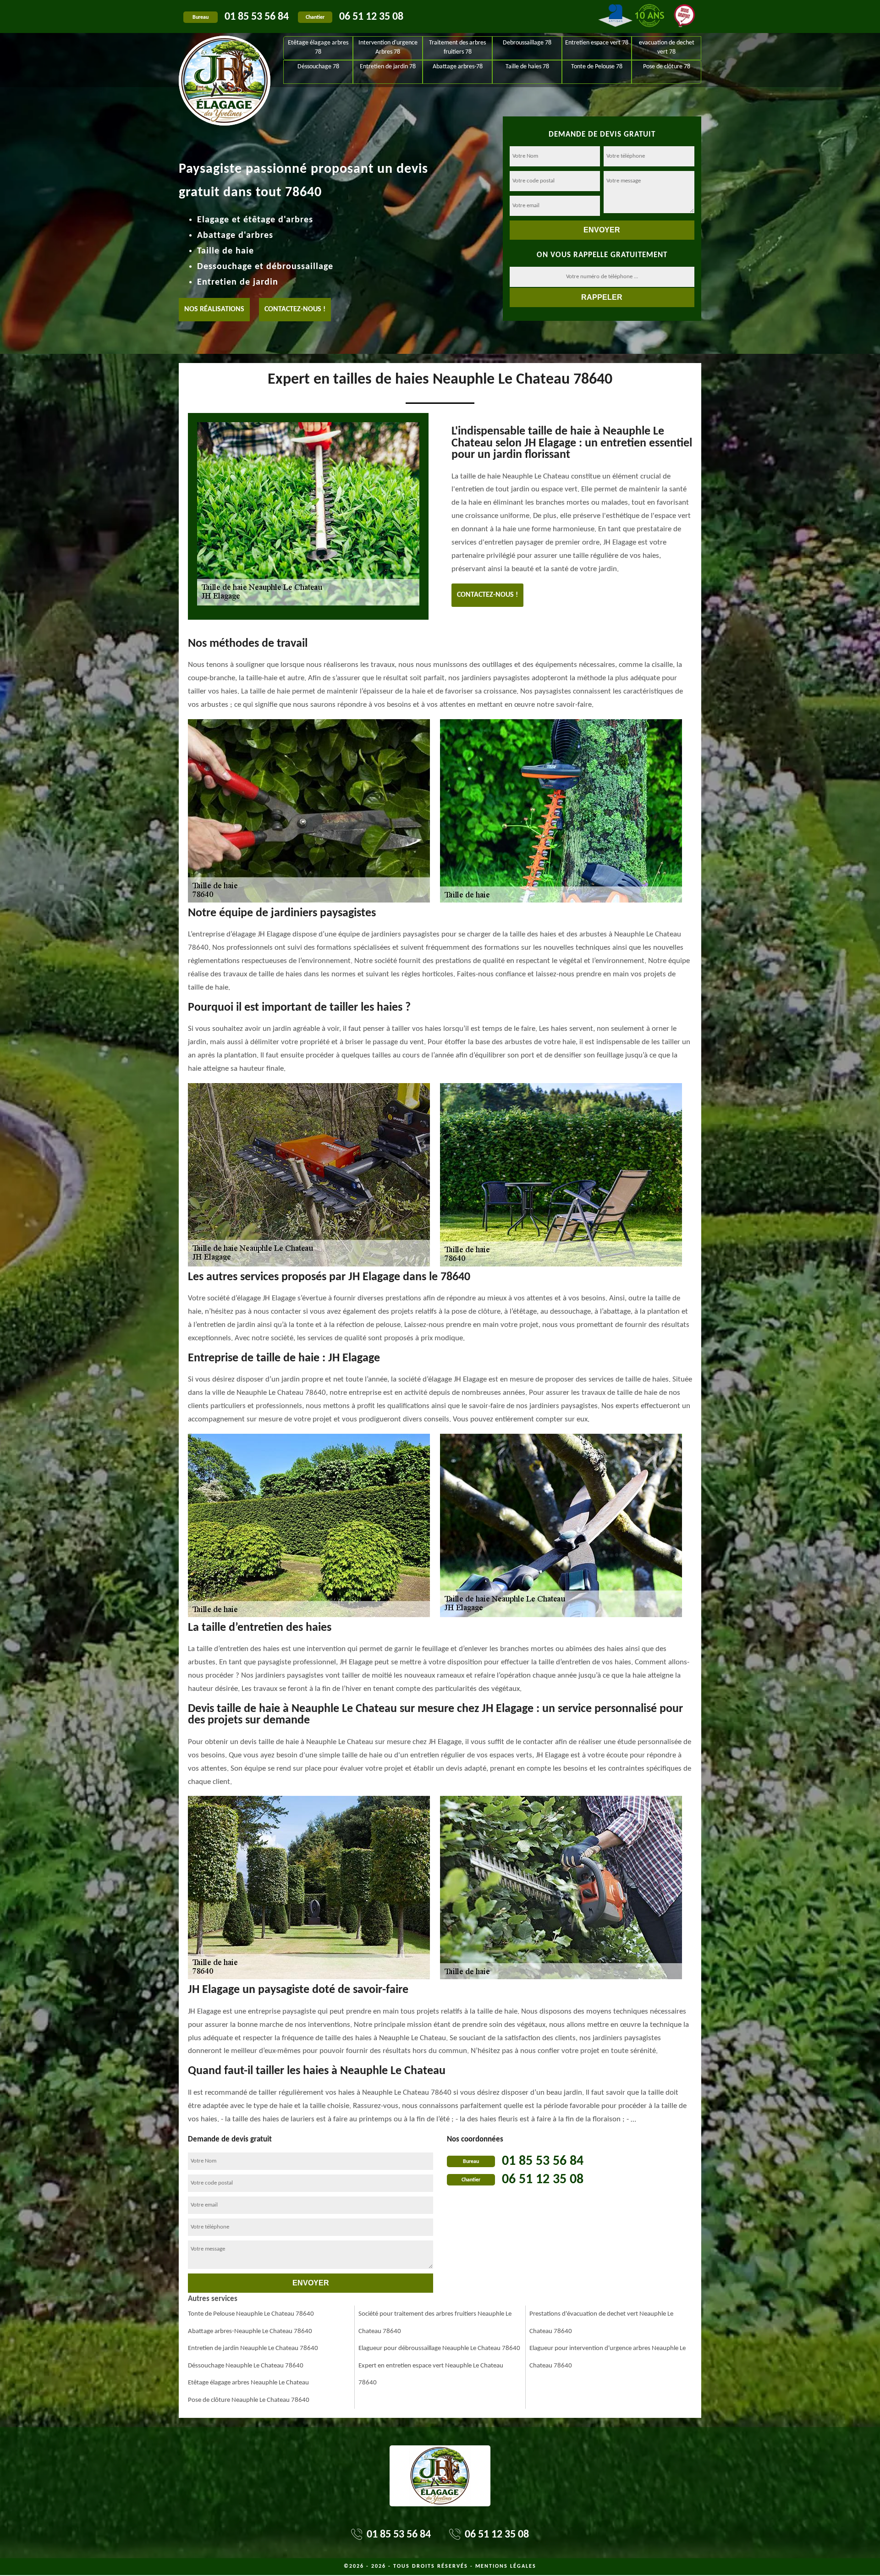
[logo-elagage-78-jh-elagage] (225, 60)
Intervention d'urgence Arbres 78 (388, 47)
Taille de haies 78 (527, 67)
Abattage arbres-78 (458, 67)
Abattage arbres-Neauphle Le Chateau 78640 (250, 2331)
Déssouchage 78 (318, 67)
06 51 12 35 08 (371, 17)
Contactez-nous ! (295, 309)
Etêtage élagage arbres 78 (318, 47)
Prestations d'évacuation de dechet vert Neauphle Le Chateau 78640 (601, 2323)
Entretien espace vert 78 (597, 43)
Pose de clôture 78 (667, 67)
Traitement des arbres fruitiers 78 (457, 47)
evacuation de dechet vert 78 (667, 47)
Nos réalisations (214, 309)
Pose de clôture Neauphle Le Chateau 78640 (249, 2400)
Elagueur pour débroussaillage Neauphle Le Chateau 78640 (439, 2348)
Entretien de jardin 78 (388, 67)
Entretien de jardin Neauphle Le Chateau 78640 (253, 2348)
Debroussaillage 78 (527, 43)
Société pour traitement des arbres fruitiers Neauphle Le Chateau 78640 (435, 2323)
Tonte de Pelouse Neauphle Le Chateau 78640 (251, 2314)
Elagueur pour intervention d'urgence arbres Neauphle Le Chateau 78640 (608, 2357)
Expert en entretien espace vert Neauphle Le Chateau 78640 (431, 2375)
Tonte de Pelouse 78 (597, 67)
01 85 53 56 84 (257, 17)
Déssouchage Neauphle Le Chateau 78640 (246, 2366)
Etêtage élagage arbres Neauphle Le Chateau (248, 2383)
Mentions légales (506, 2566)
